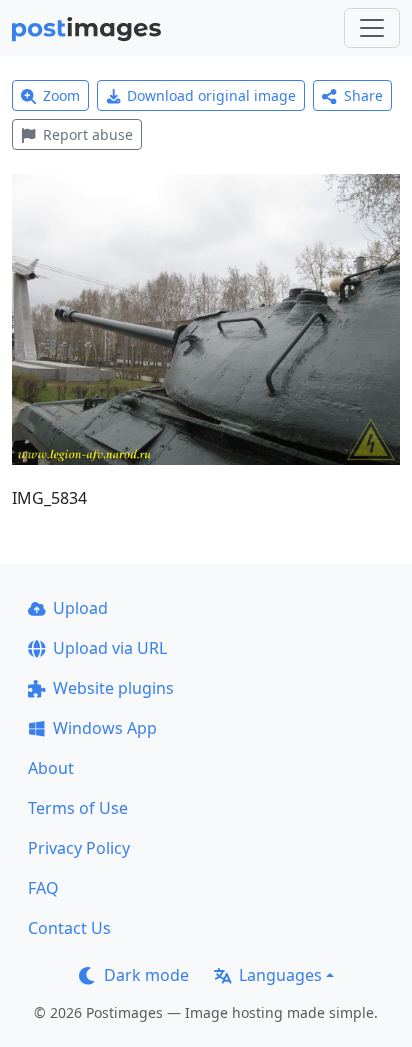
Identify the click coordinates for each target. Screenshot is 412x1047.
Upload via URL (110, 648)
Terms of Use (78, 808)
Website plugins (113, 688)
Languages (280, 975)
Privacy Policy (79, 848)
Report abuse (88, 134)
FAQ (43, 888)
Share (363, 95)
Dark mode (146, 975)
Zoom (61, 95)
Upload (80, 608)
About (51, 768)
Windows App (105, 728)
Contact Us (69, 928)
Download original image (211, 95)
